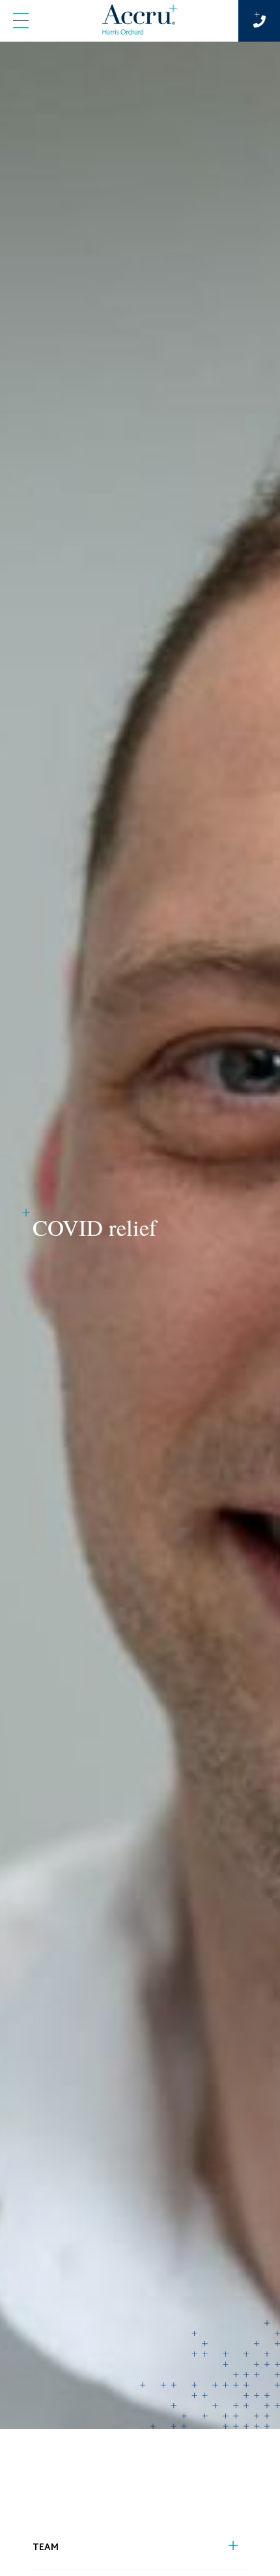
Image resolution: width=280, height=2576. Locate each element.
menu (21, 21)
